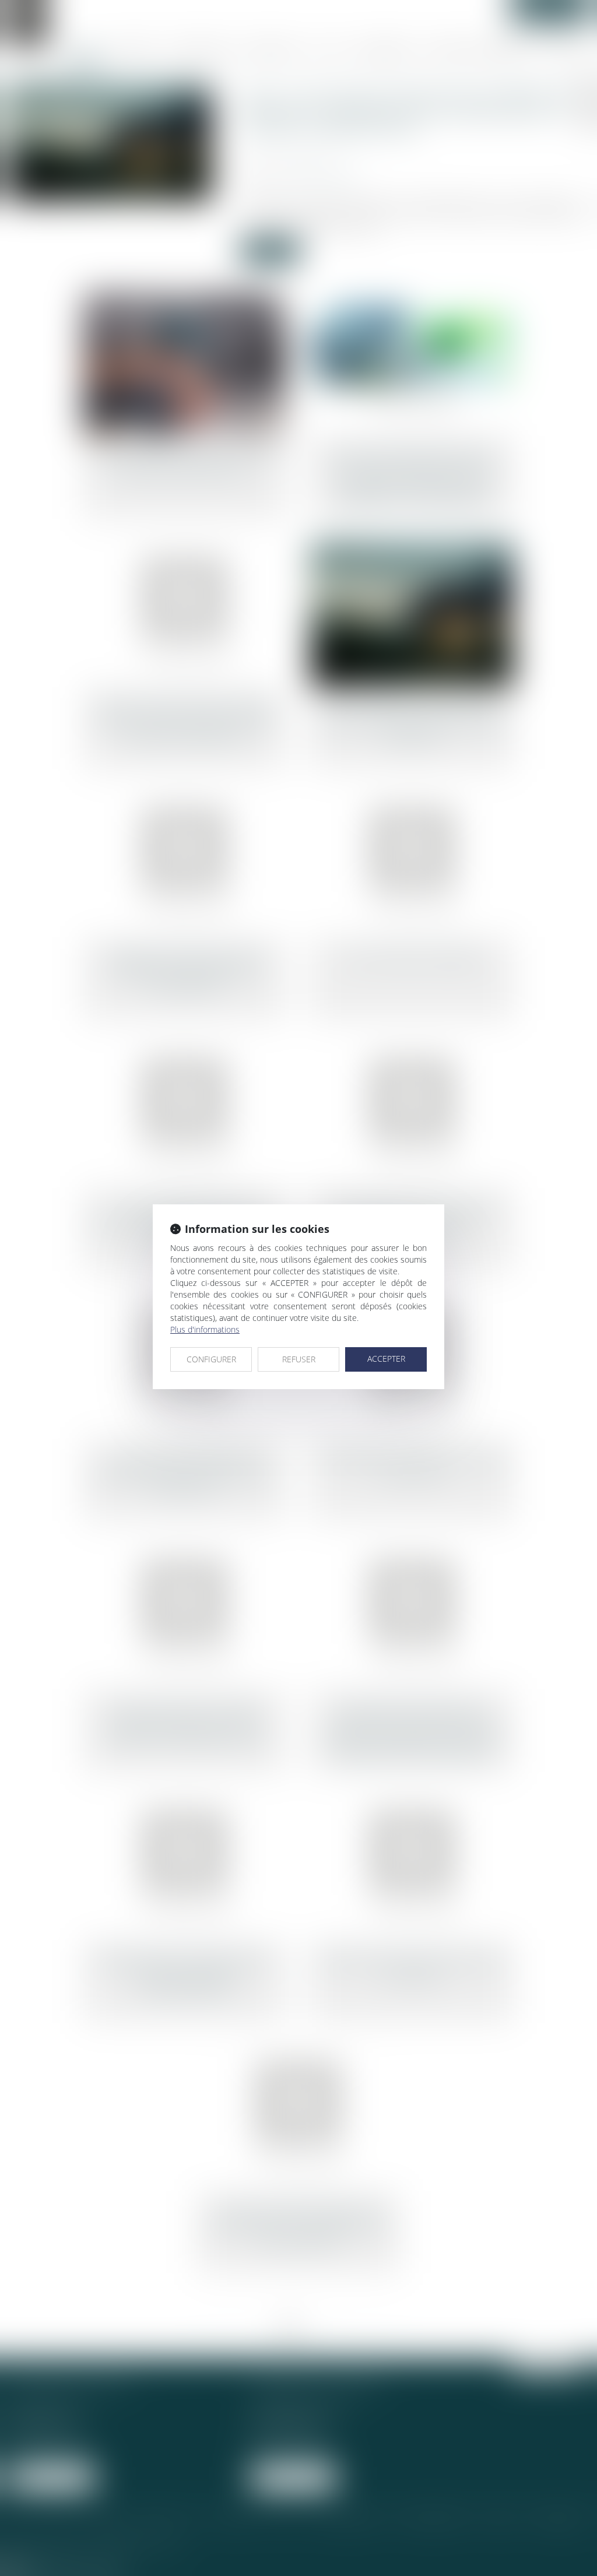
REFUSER (299, 1359)
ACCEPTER (386, 1359)
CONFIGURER (211, 1359)
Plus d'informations (205, 1329)
